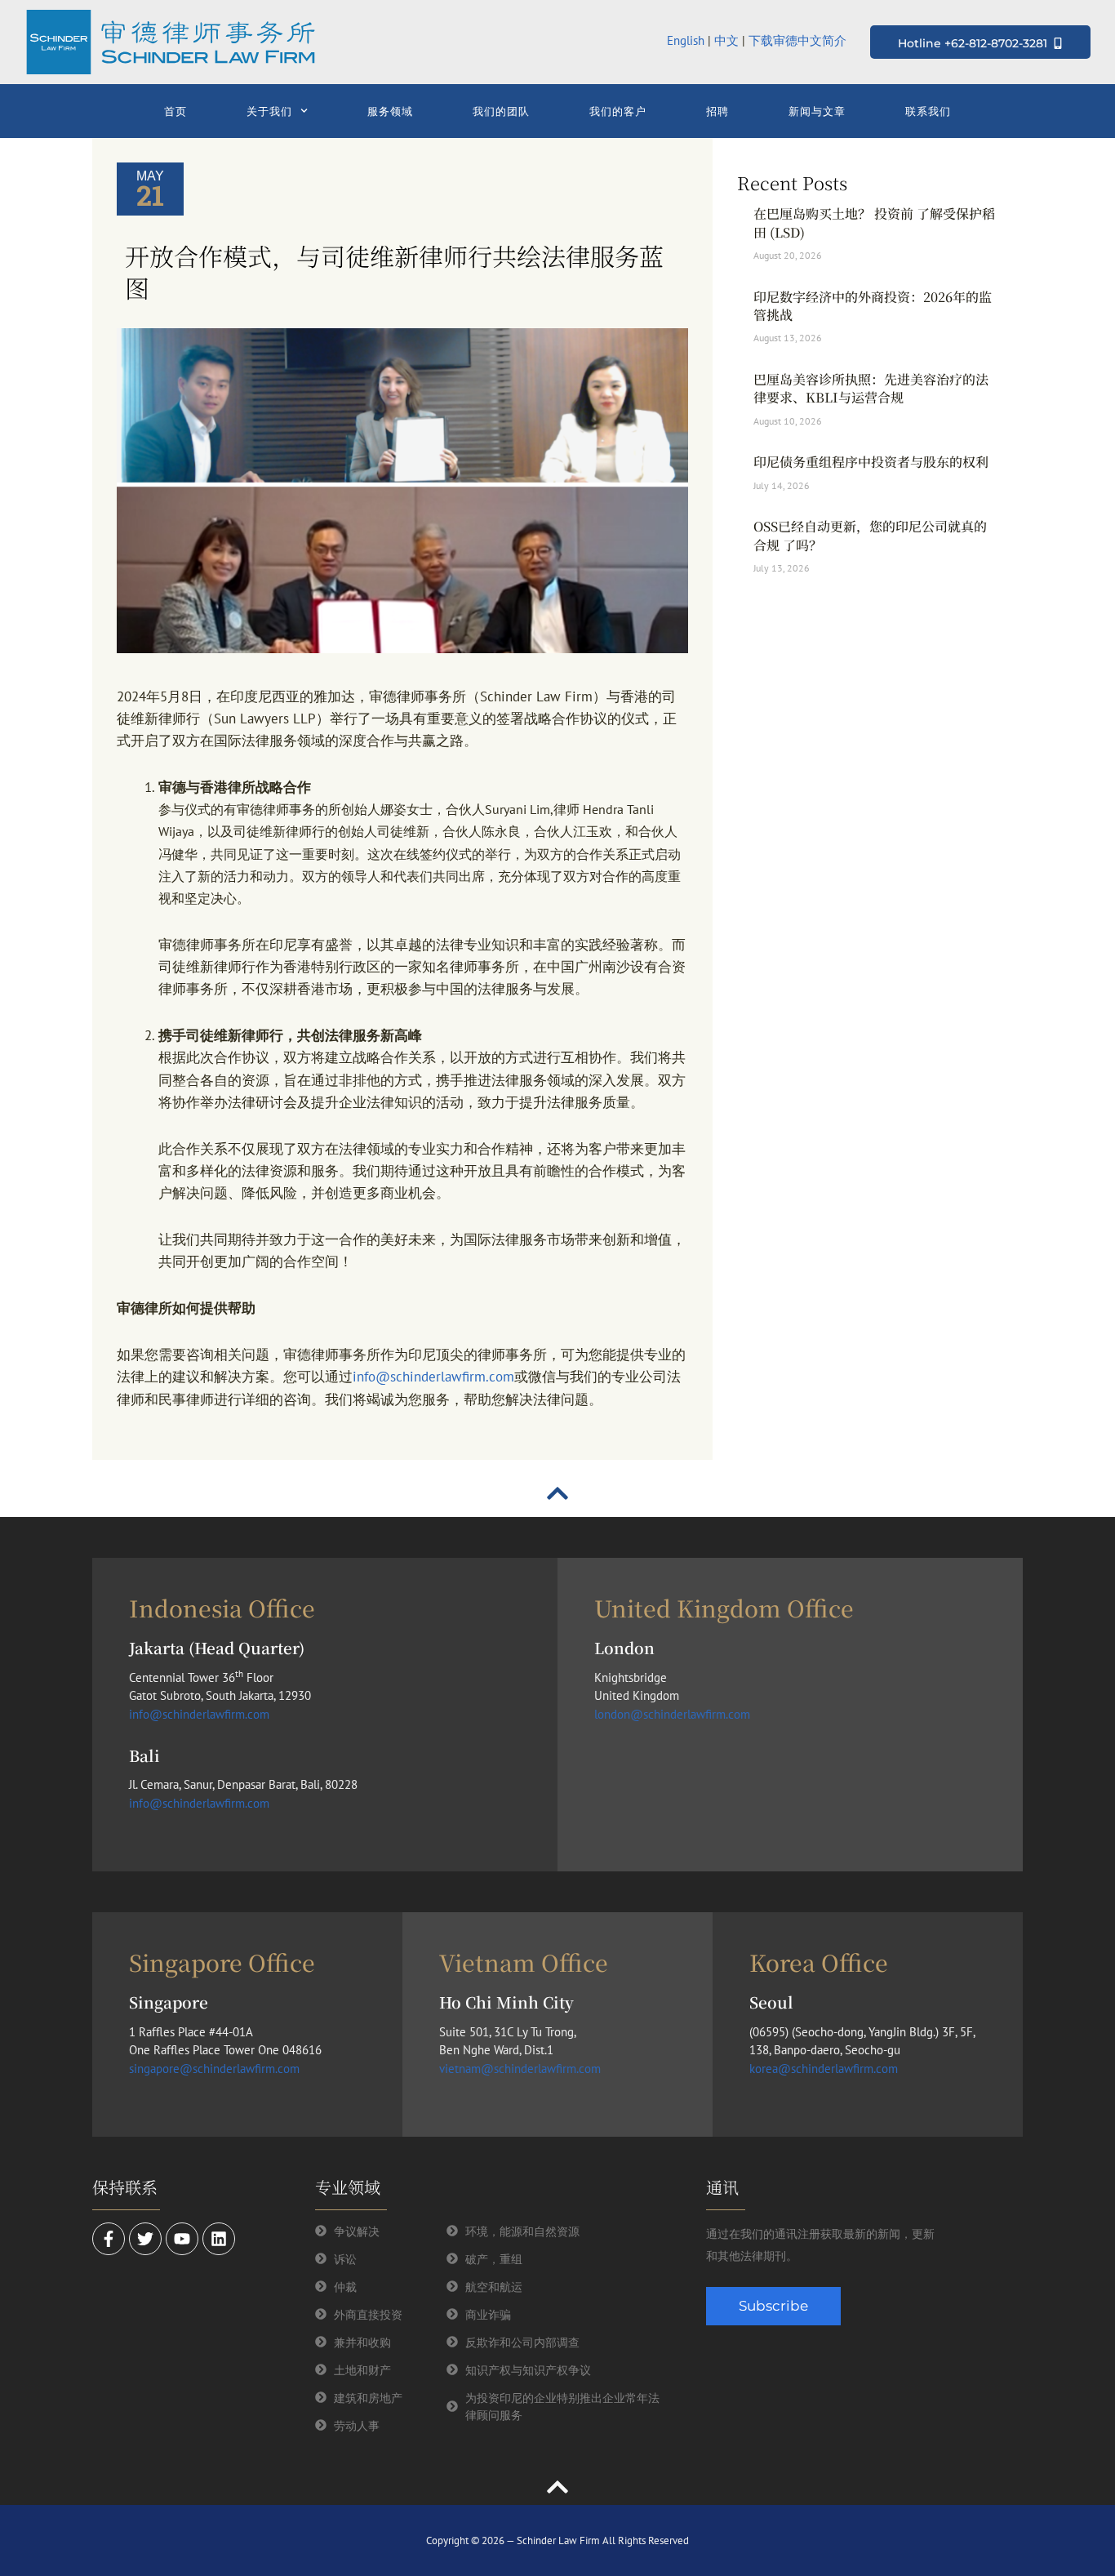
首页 (175, 111)
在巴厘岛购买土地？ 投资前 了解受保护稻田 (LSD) (874, 222)
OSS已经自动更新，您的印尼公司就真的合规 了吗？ (870, 535)
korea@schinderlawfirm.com (824, 2069)
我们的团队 (501, 111)
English (686, 40)
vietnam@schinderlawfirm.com (520, 2069)
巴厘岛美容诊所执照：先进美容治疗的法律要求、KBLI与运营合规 (871, 388)
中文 (726, 40)
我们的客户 (618, 111)
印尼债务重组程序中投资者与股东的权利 (871, 462)
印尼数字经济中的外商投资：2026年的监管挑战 (873, 306)
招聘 (717, 111)
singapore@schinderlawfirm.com (214, 2069)
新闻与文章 (817, 111)
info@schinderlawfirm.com (433, 1377)
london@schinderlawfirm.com (672, 1714)
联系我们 (928, 111)
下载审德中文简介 (799, 40)
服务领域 (390, 111)
